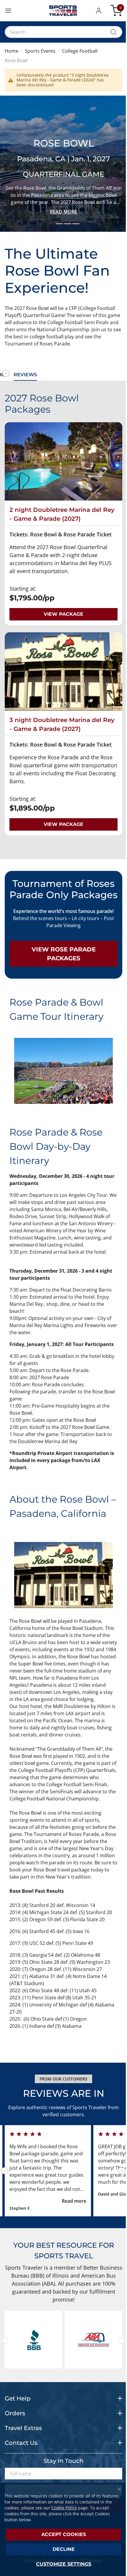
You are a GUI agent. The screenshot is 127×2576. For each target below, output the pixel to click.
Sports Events (40, 51)
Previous (6, 373)
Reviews (25, 375)
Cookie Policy (64, 2508)
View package (63, 614)
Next (122, 2171)
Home (12, 51)
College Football (80, 51)
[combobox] (63, 32)
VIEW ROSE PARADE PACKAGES (64, 954)
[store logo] (63, 11)
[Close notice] (119, 2489)
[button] (100, 11)
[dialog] (63, 2529)
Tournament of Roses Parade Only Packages (63, 889)
